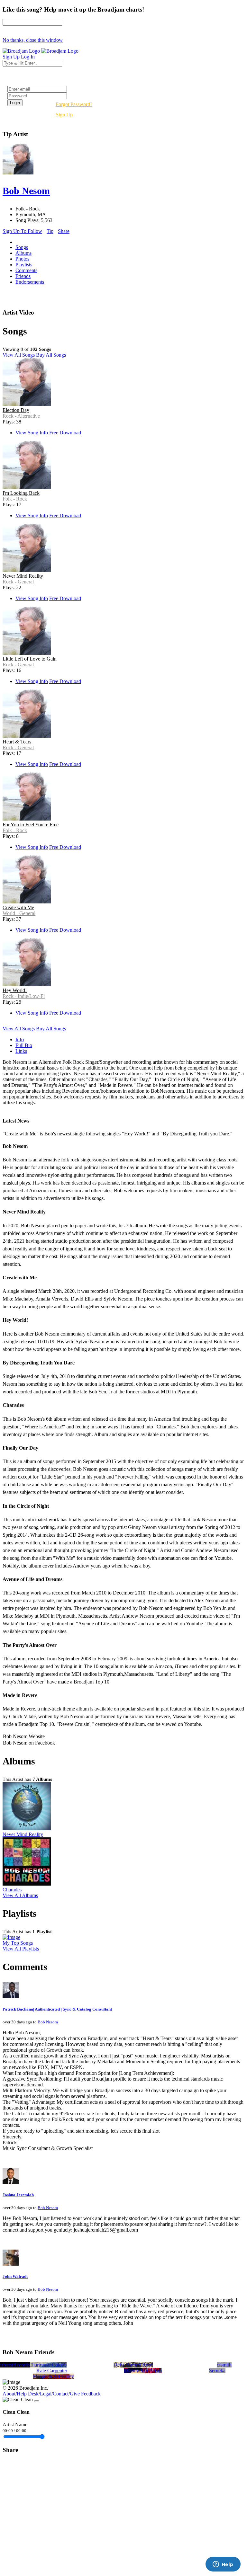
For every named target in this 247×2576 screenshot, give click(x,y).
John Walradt (15, 2276)
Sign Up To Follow (22, 231)
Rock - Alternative (21, 416)
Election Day (16, 410)
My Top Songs (18, 1943)
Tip (50, 231)
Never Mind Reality (23, 576)
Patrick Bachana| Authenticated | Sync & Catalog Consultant (57, 2009)
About (9, 2394)
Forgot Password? (74, 104)
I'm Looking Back (21, 493)
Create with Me (18, 907)
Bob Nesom (48, 2022)
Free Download (65, 433)
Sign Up (64, 115)
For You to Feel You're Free (31, 825)
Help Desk (28, 2394)
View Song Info (32, 433)
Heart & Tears (17, 742)
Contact (61, 2394)
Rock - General (18, 582)
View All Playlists (21, 1949)
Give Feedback (85, 2394)
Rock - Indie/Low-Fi (24, 996)
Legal (46, 2394)
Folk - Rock (15, 499)
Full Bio (24, 1045)
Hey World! (15, 990)
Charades (12, 1890)
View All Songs (19, 355)
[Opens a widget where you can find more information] (223, 2565)
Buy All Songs (51, 355)
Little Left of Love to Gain (30, 659)
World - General (19, 913)
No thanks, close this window (33, 40)
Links (21, 1051)
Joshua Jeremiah (18, 2195)
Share (64, 231)
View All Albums (20, 1895)
